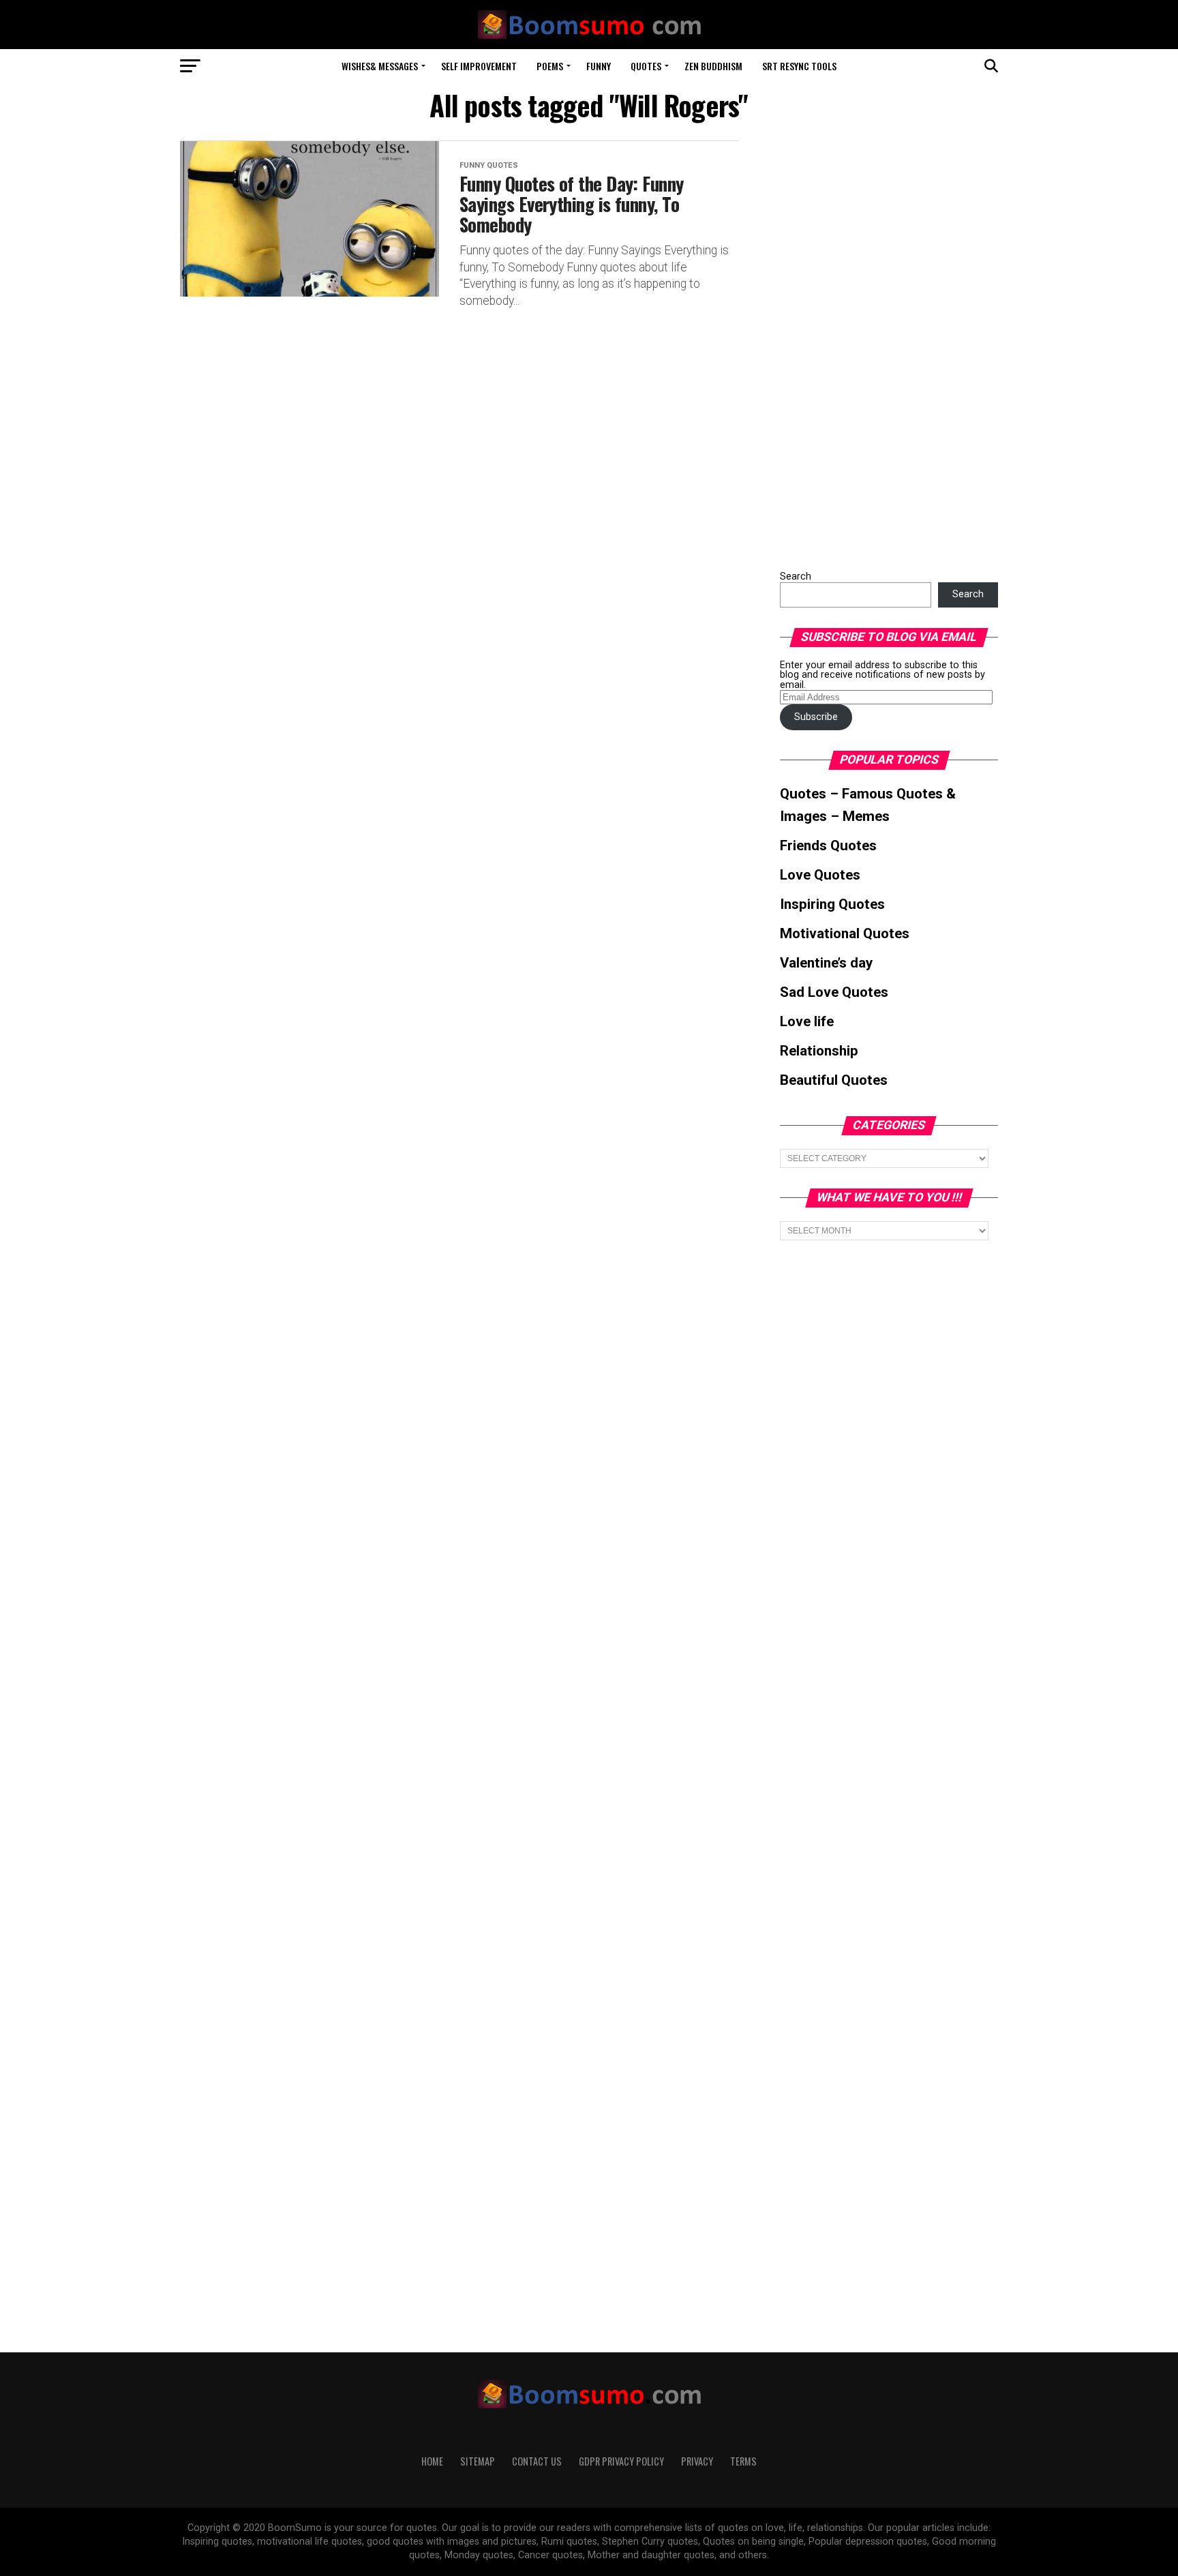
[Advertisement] (882, 345)
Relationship (819, 1051)
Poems (550, 66)
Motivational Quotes (845, 933)
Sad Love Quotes (834, 992)
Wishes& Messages (380, 66)
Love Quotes (820, 875)
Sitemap (478, 2461)
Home (432, 2461)
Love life (807, 1021)
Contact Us (537, 2461)
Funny (599, 66)
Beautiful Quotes (834, 1080)
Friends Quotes (828, 845)
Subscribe (816, 717)
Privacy (697, 2461)
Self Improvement (479, 66)
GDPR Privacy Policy (621, 2461)
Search (796, 576)
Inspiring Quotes (832, 904)
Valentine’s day (826, 963)
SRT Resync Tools (799, 66)
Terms (743, 2461)
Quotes (646, 66)
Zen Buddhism (713, 66)
